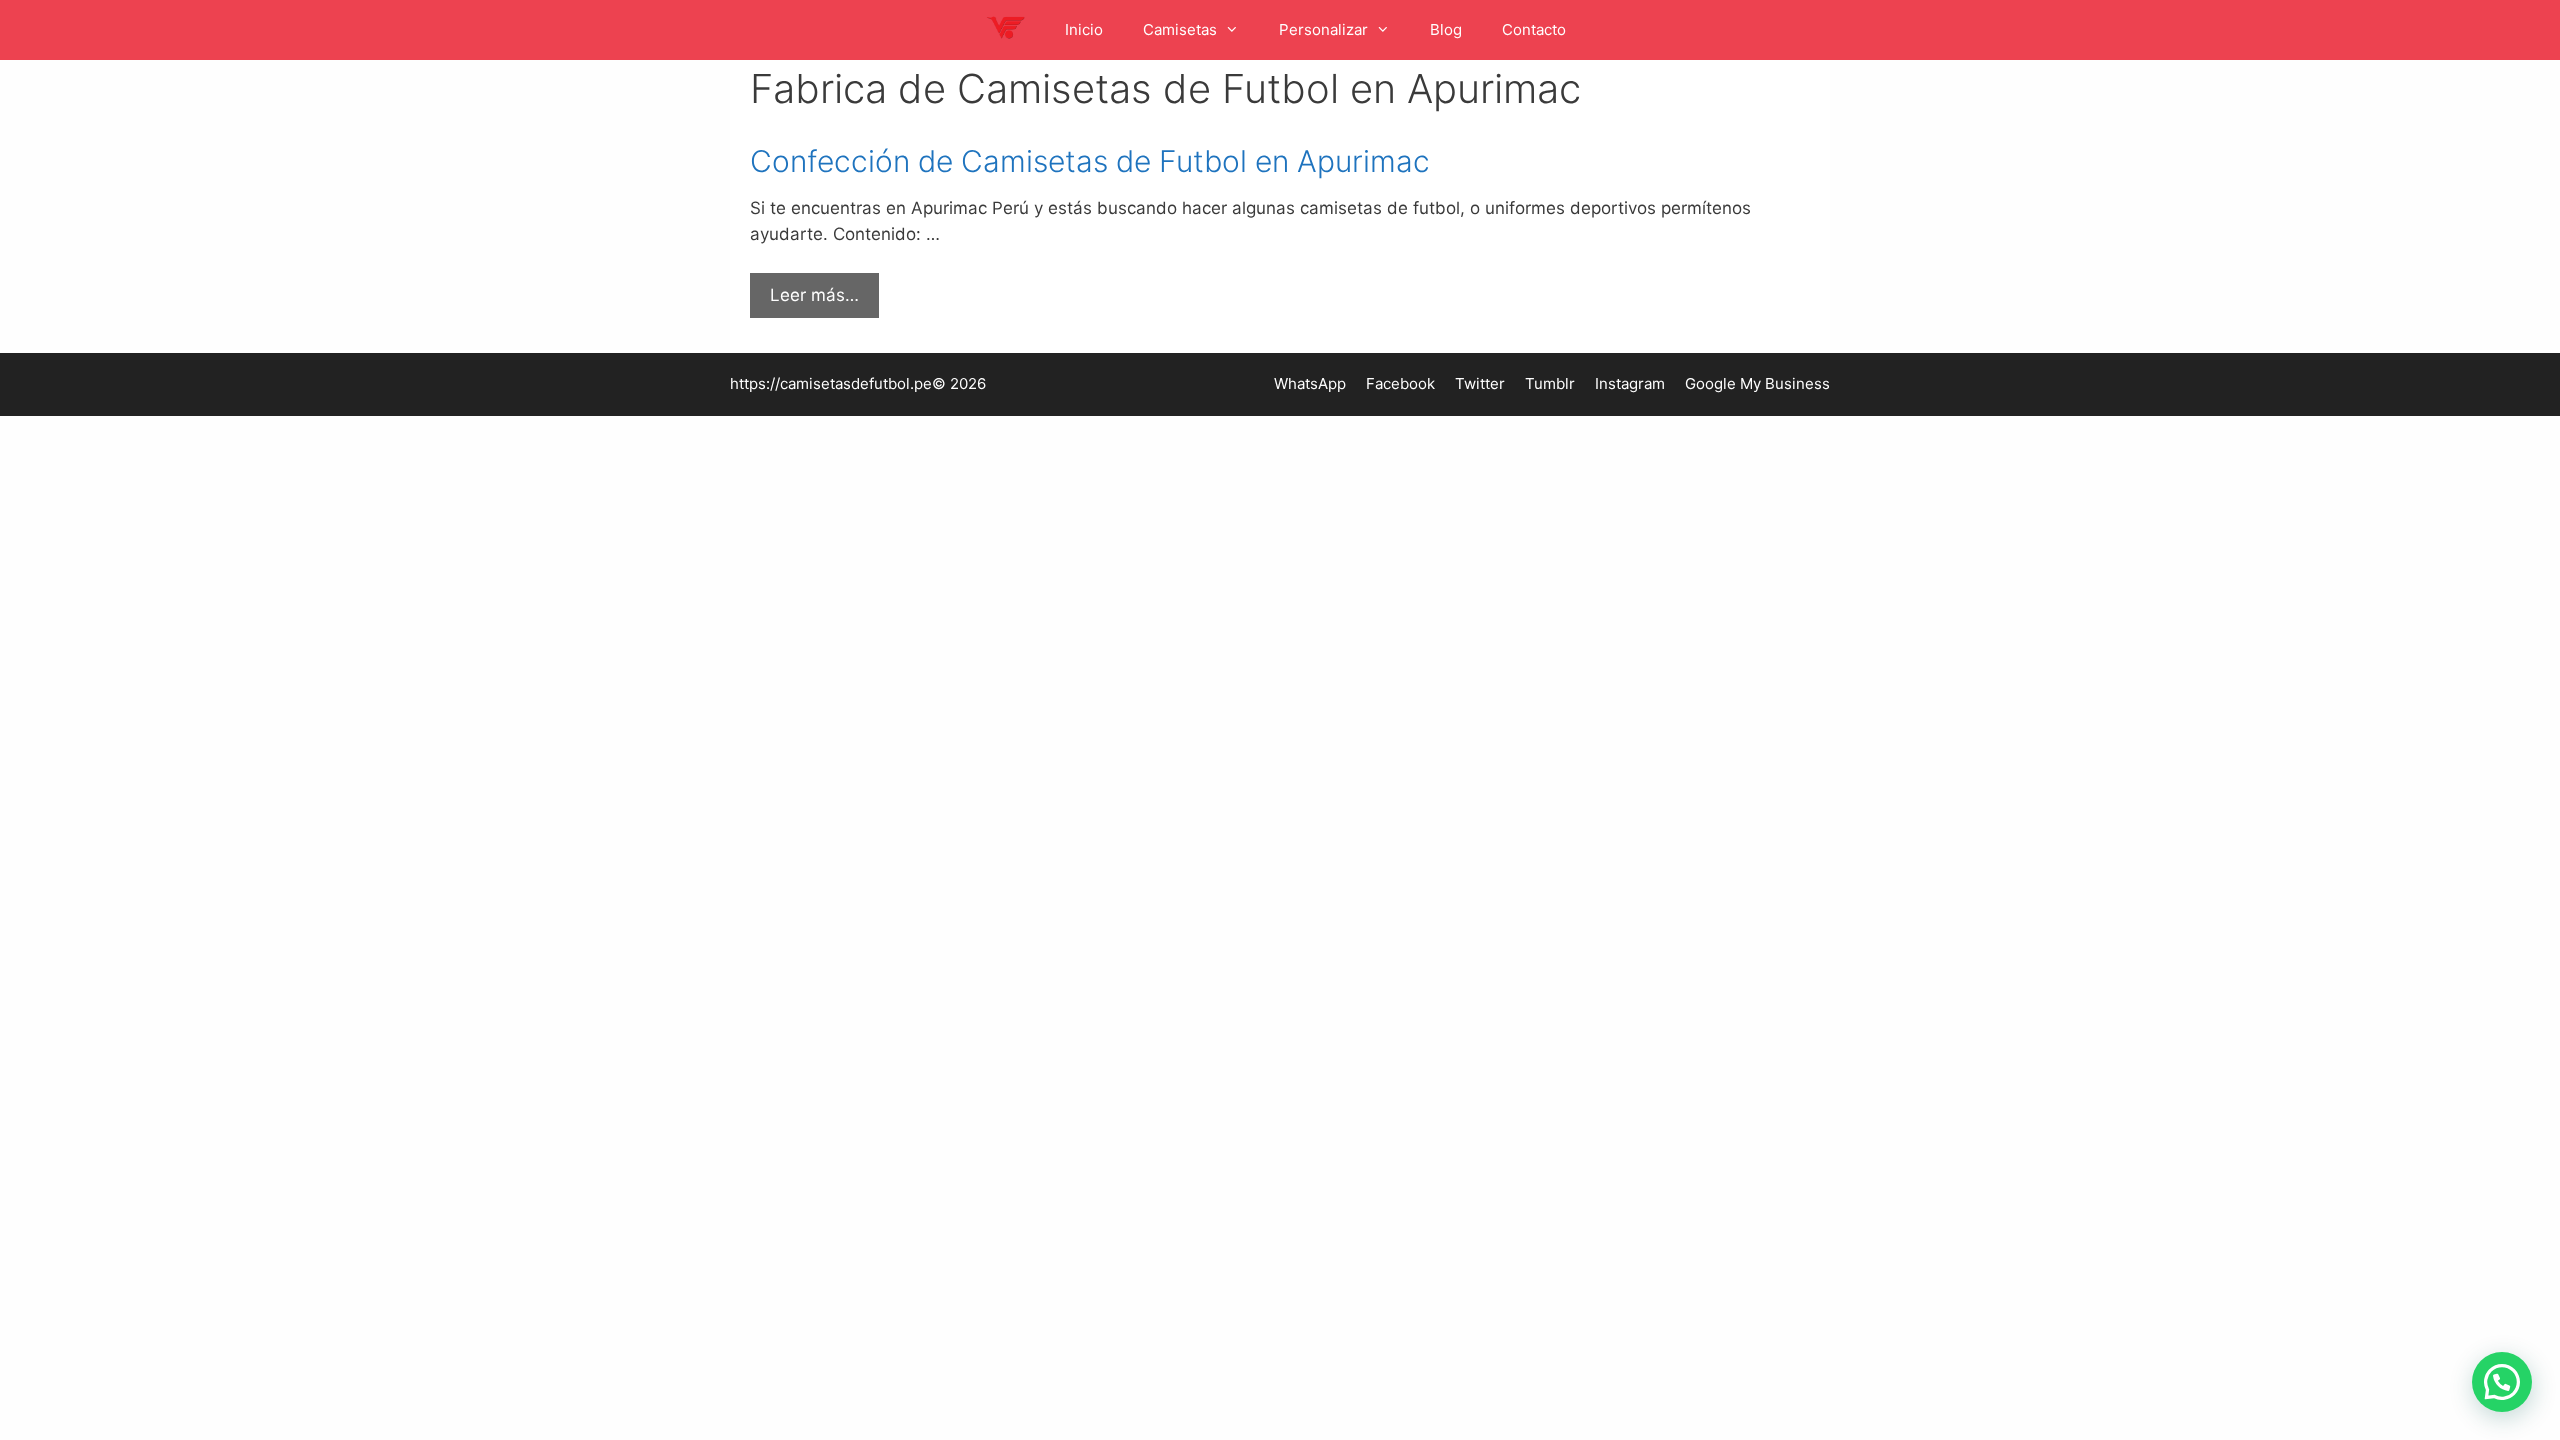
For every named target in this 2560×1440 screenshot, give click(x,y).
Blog (1446, 29)
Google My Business (1757, 383)
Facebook (1400, 383)
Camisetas (1180, 29)
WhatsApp (1310, 383)
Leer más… (814, 295)
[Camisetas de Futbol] (1010, 30)
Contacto (1534, 29)
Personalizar (1323, 29)
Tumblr (1550, 383)
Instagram (1630, 383)
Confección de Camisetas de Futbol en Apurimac (1090, 161)
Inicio (1084, 29)
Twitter (1480, 383)
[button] (2502, 1382)
